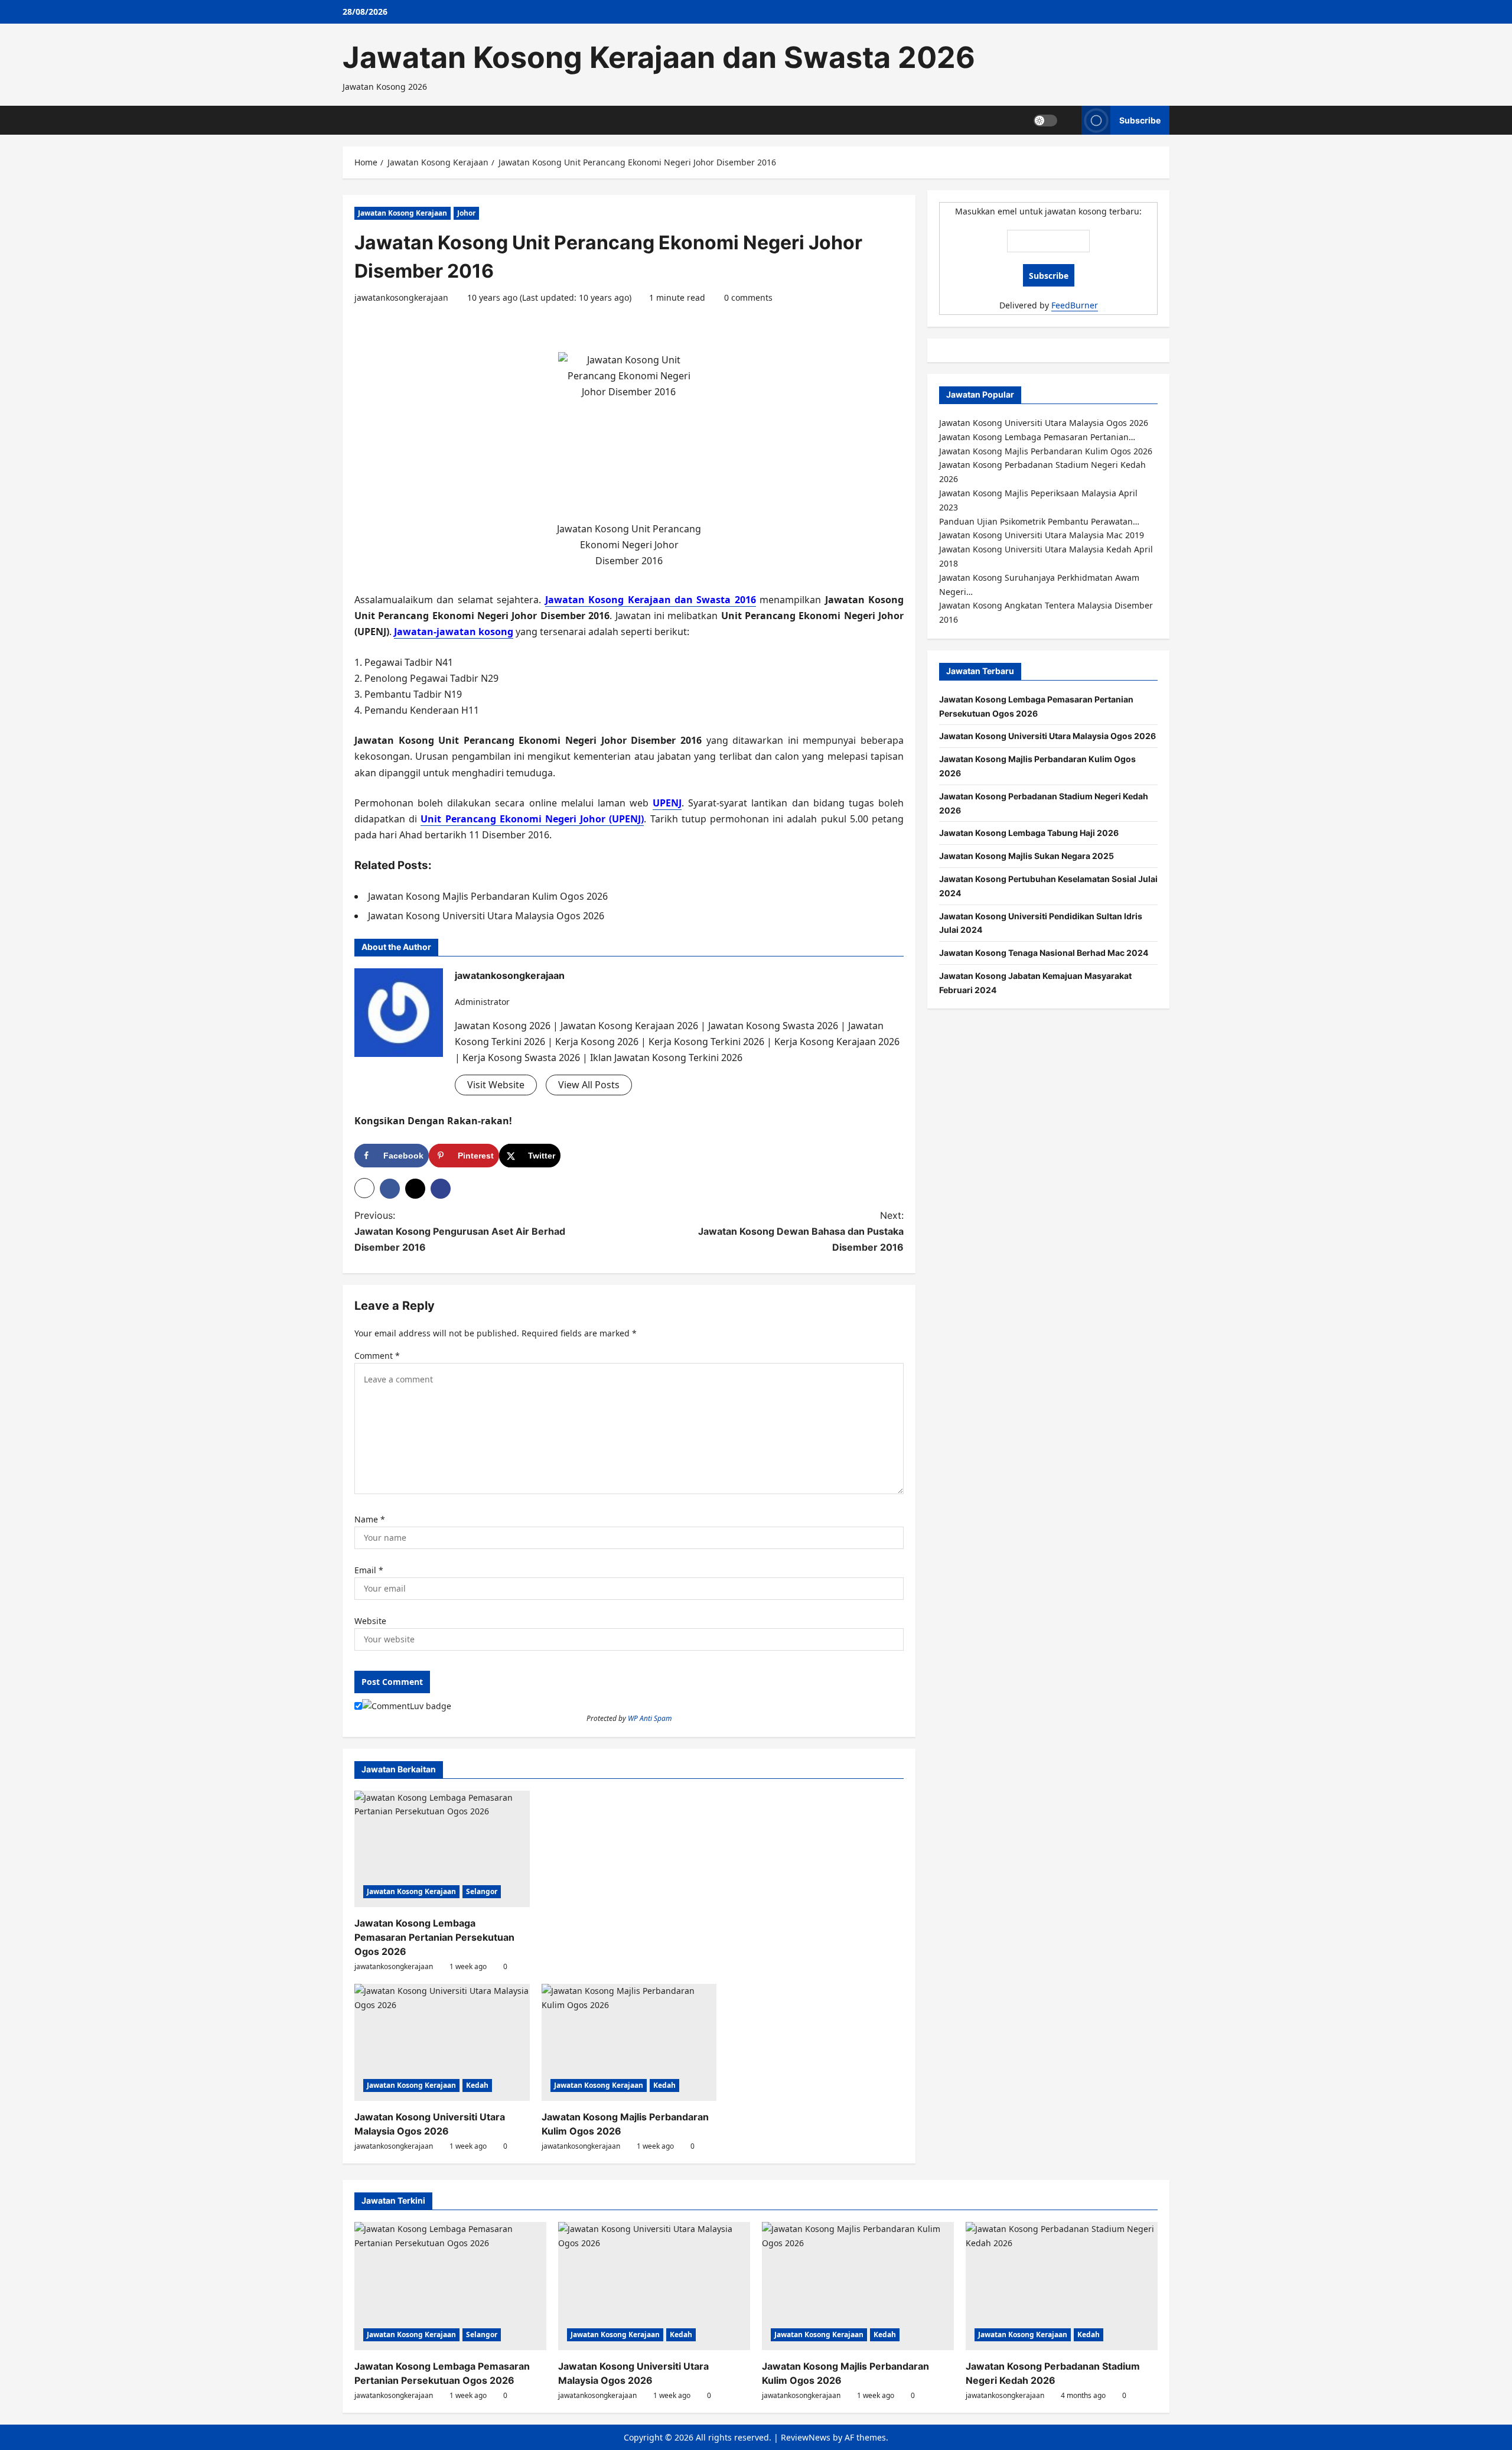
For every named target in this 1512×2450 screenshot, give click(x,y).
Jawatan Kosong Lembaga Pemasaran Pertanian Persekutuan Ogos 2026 (434, 1937)
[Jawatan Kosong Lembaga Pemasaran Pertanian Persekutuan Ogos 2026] (442, 1849)
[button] (364, 1188)
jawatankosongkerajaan (401, 297)
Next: (801, 1231)
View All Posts (589, 1085)
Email (369, 1570)
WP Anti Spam (650, 1718)
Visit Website (496, 1085)
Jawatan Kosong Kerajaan (403, 213)
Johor (466, 213)
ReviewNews (806, 2437)
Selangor (482, 1891)
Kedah (477, 2085)
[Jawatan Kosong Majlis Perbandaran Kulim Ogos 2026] (629, 2042)
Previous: (460, 1231)
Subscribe (1140, 120)
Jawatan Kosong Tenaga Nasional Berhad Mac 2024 (1044, 953)
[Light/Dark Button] (1045, 120)
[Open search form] (1069, 120)
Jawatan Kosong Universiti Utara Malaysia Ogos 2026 (1047, 736)
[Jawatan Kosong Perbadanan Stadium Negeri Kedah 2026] (1062, 2286)
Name (370, 1519)
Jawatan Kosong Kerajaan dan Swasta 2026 (659, 57)
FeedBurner (1075, 305)
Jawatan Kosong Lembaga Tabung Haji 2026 (1029, 833)
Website (370, 1621)
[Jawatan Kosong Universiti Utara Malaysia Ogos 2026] (442, 2042)
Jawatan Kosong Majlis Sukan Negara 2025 (1027, 856)
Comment (377, 1356)
